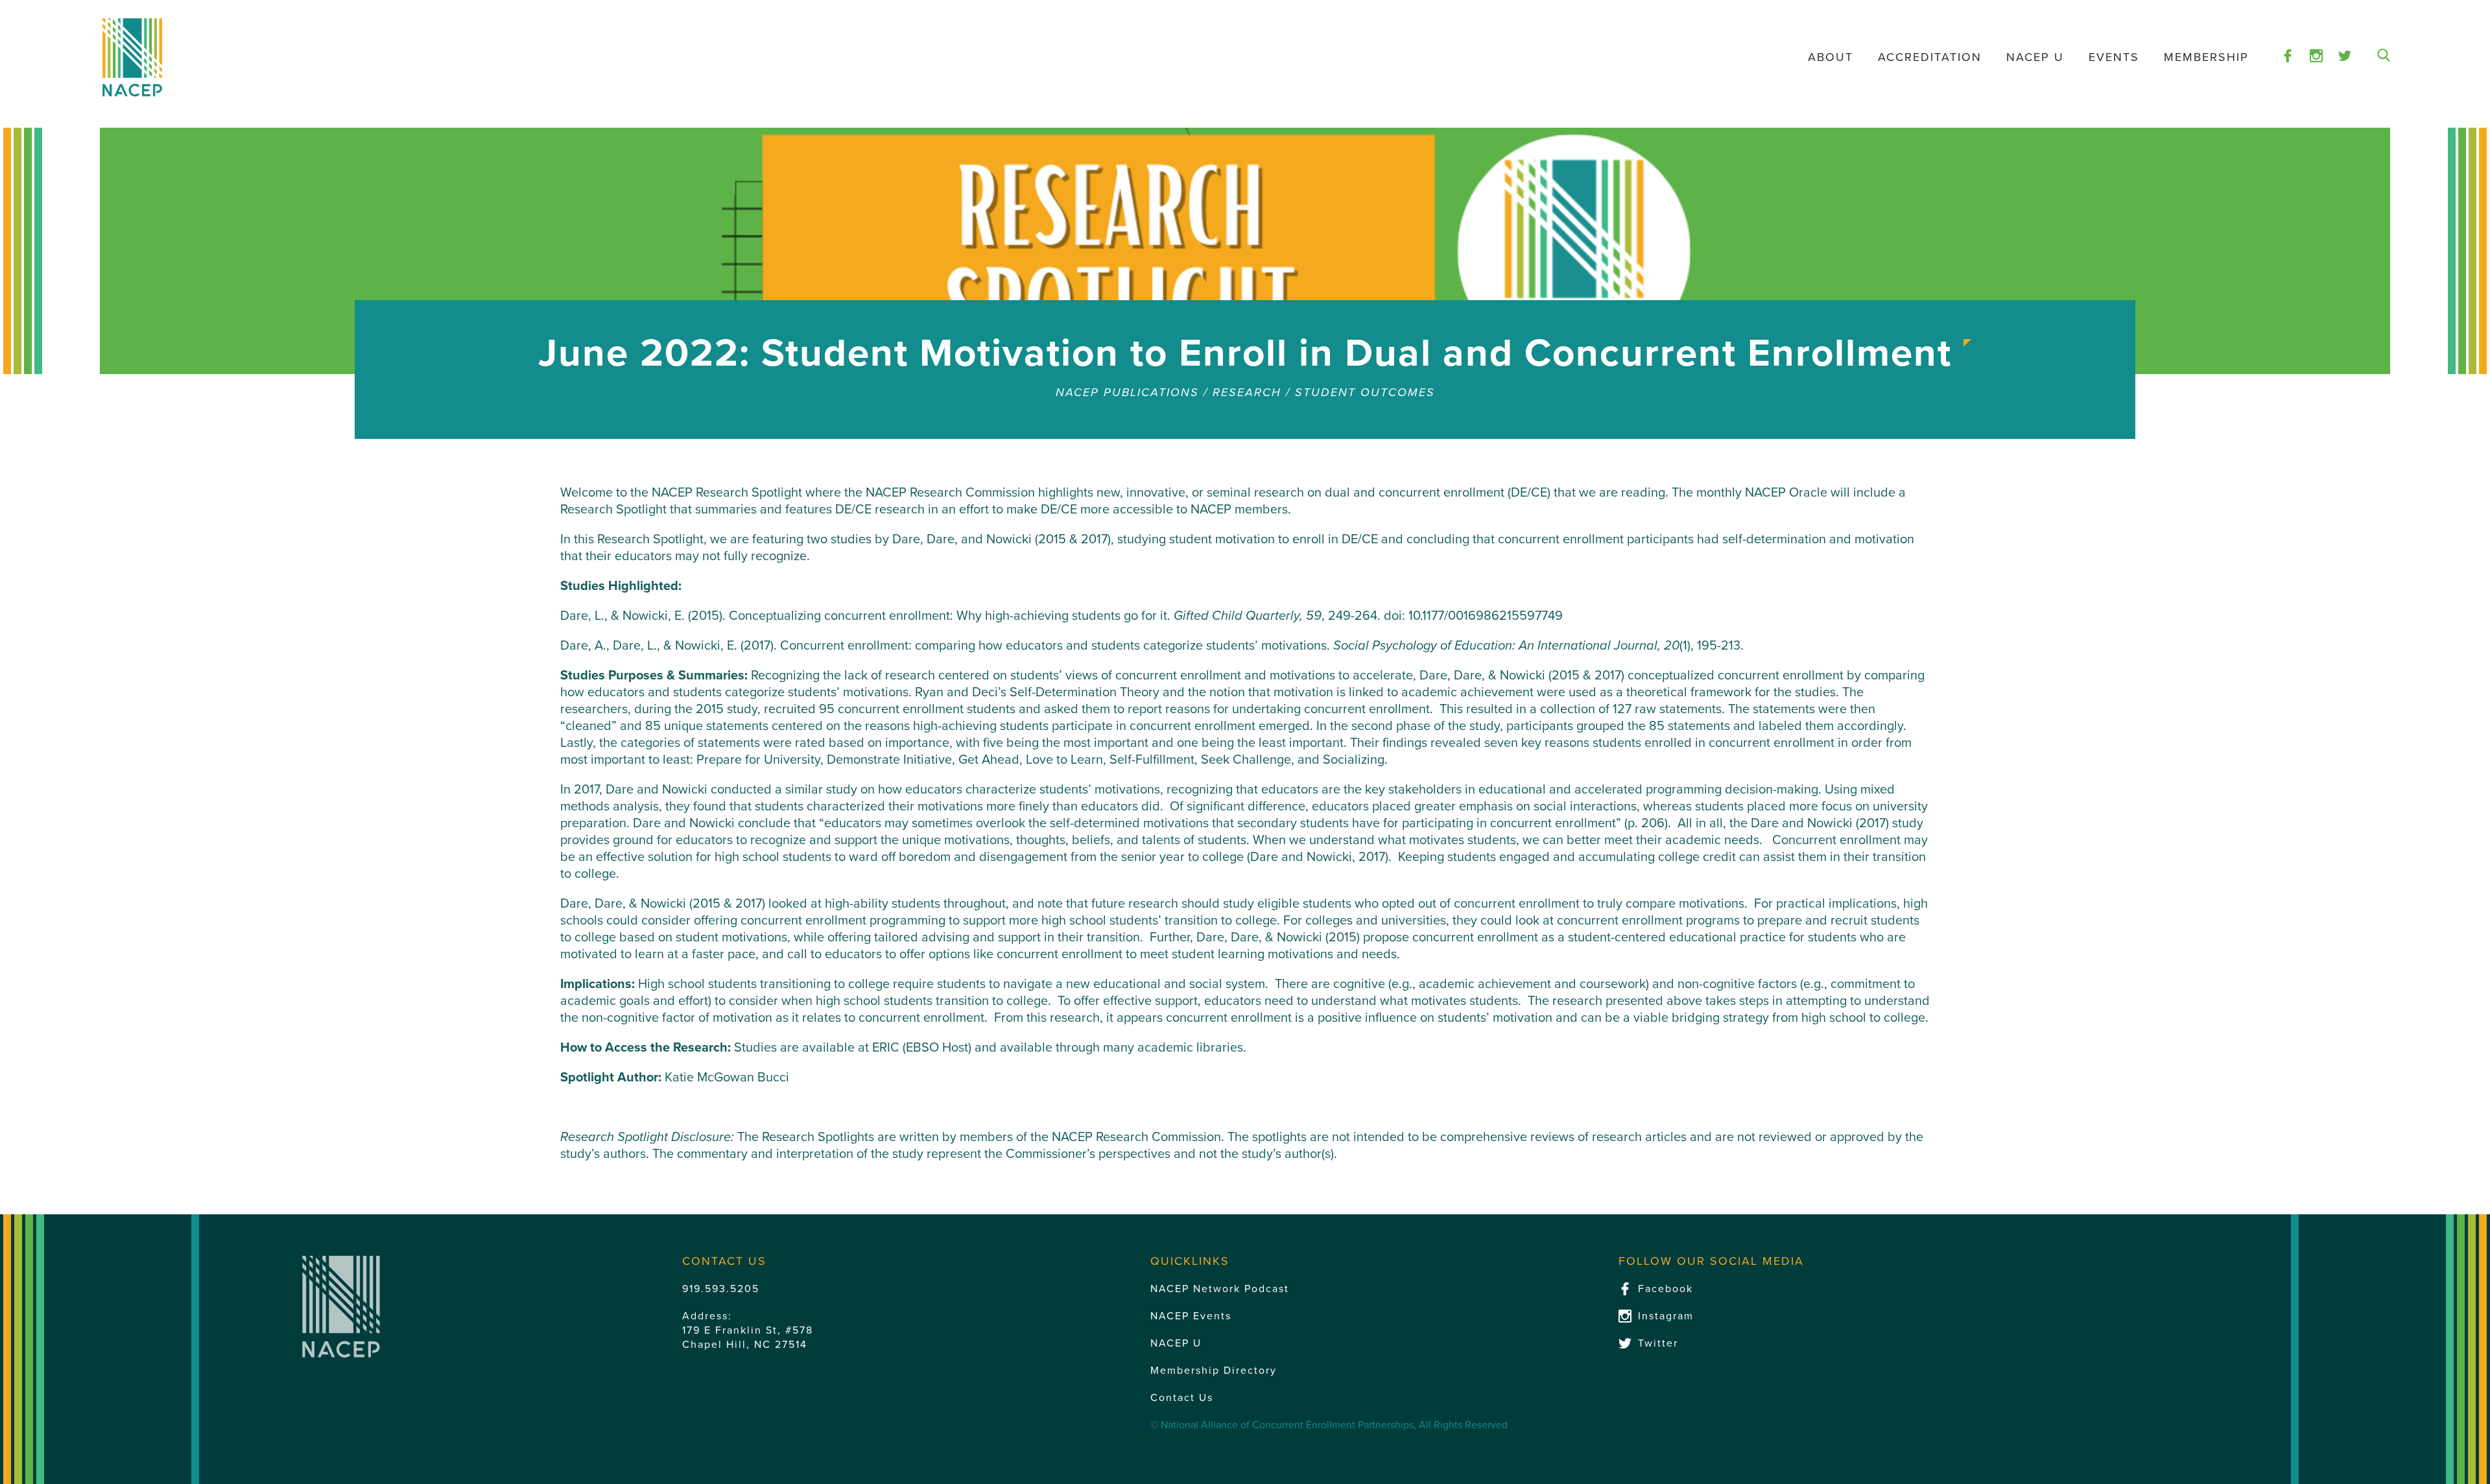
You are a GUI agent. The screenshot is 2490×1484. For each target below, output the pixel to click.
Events (2114, 57)
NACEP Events (1191, 1316)
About (1831, 57)
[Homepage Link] (132, 57)
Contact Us (1182, 1398)
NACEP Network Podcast (1220, 1289)
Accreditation (1930, 57)
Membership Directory (1214, 1371)
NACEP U (2035, 57)
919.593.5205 (721, 1289)
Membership (2206, 57)
